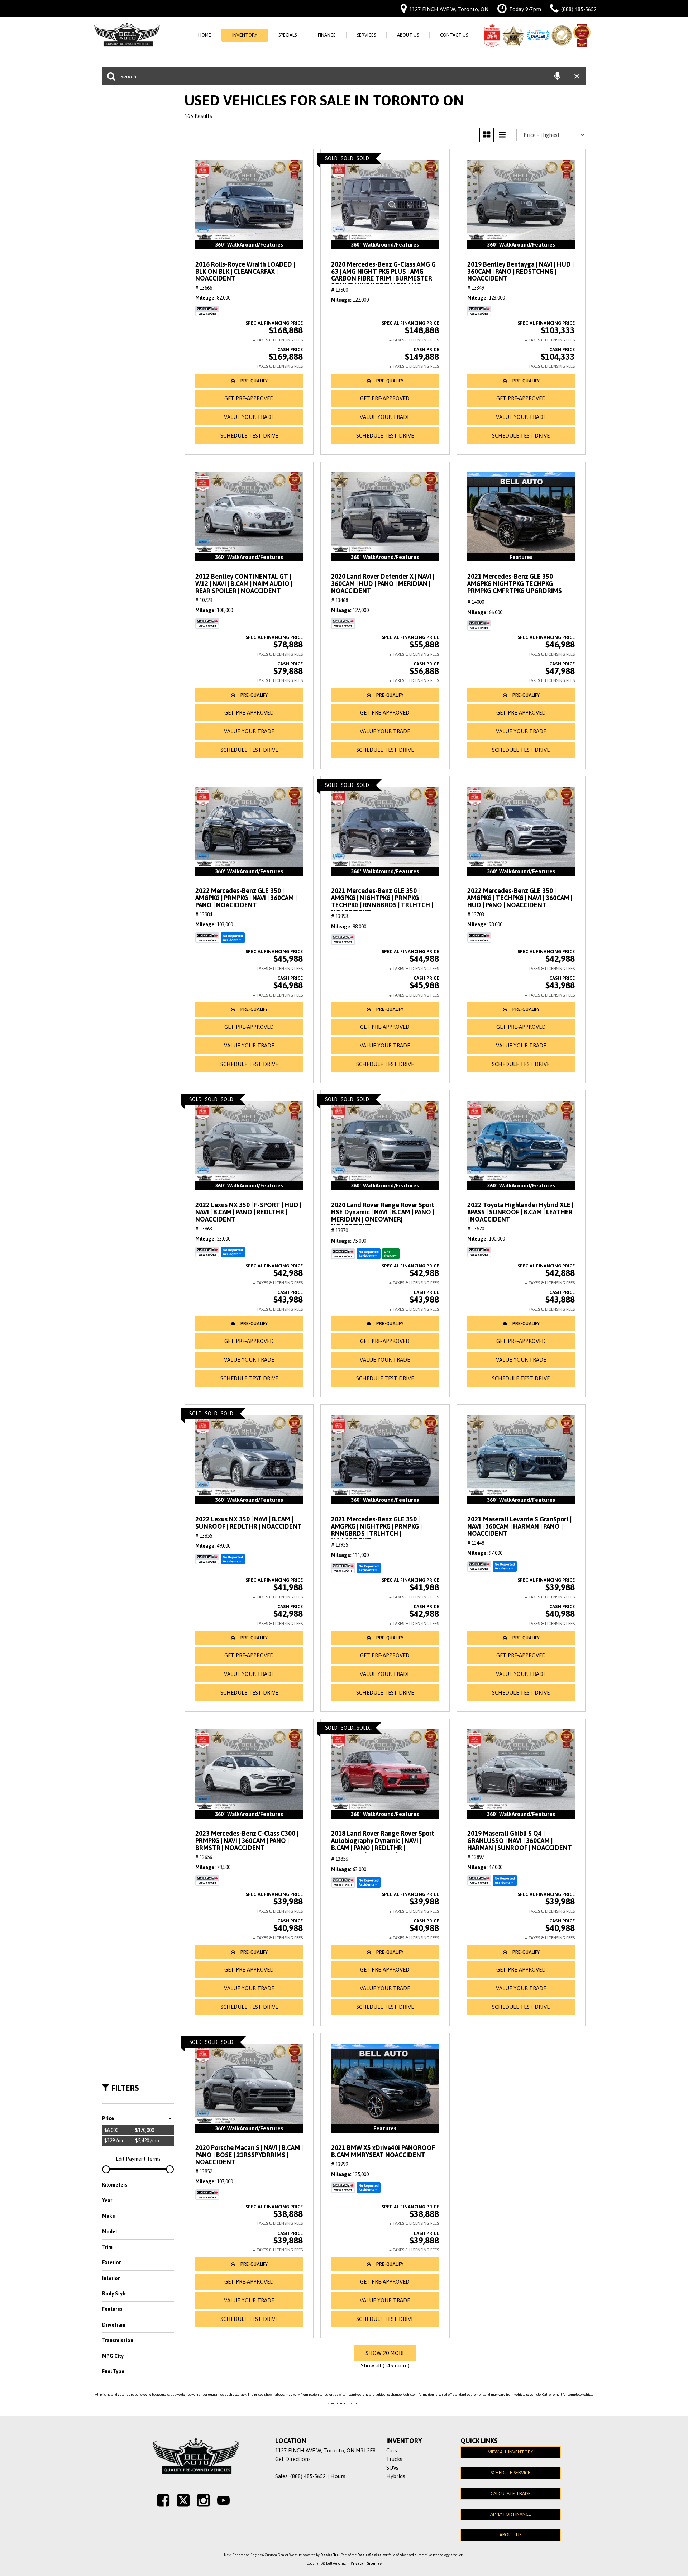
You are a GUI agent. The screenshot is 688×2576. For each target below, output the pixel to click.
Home (205, 35)
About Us (408, 35)
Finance (327, 35)
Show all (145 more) (385, 2365)
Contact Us (454, 35)
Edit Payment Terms (138, 2159)
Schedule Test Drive (249, 436)
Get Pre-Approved (249, 398)
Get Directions (293, 2459)
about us (510, 2535)
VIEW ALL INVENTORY (511, 2452)
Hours (338, 2476)
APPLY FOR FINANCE (511, 2514)
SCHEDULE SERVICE (510, 2473)
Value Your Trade (249, 417)
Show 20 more (385, 2353)
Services (366, 35)
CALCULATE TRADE (511, 2493)
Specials (288, 35)
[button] (249, 381)
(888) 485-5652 (308, 2476)
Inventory (245, 35)
